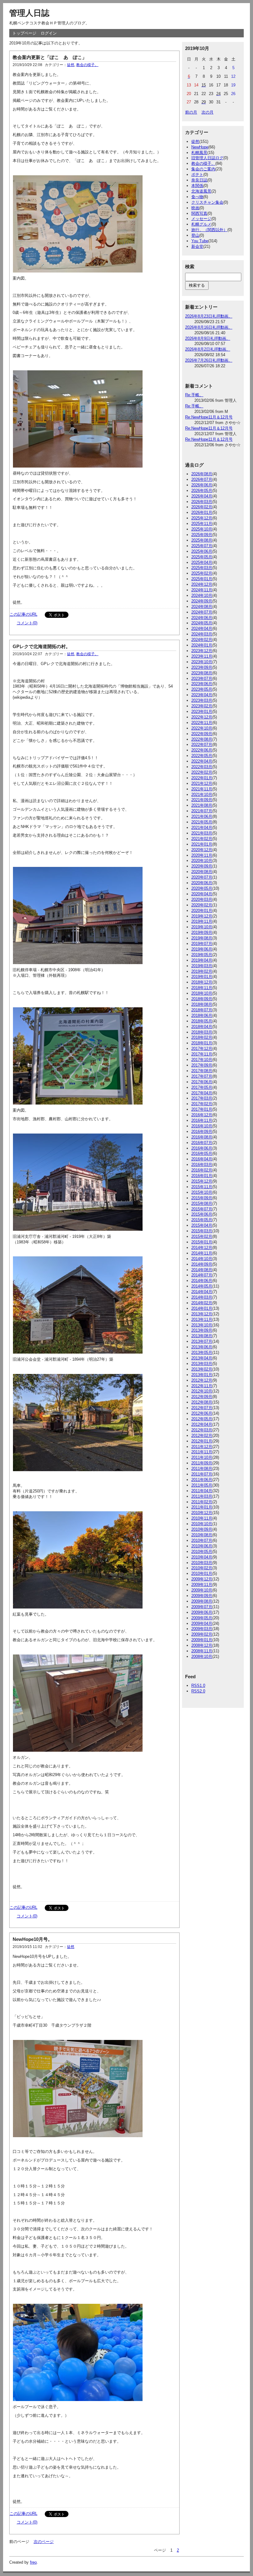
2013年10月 (202, 1325)
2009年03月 (202, 1629)
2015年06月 (202, 1214)
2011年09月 (202, 1463)
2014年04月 (202, 1292)
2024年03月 (202, 634)
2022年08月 (202, 739)
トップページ (24, 33)
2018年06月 (202, 1015)
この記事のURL (23, 614)
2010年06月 (202, 1546)
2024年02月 (202, 640)
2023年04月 (202, 695)
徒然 (71, 65)
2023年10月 (202, 662)
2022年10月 (202, 728)
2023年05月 (202, 689)
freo (33, 2562)
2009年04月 (202, 1623)
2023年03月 (202, 700)
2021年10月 (202, 795)
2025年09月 (202, 535)
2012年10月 (202, 1391)
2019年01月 (202, 977)
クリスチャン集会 (207, 202)
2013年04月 (202, 1358)
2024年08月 (202, 607)
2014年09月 (202, 1264)
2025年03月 (202, 568)
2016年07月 (202, 1143)
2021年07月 (202, 811)
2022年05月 (202, 756)
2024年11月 (202, 590)
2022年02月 (202, 772)
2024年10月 (202, 595)
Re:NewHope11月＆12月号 (209, 417)
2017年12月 (202, 1049)
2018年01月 (202, 1043)
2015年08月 (202, 1203)
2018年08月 (202, 1004)
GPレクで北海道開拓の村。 (41, 646)
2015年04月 (202, 1225)
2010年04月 (202, 1557)
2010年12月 (202, 1513)
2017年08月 (202, 1071)
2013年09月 (202, 1330)
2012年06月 (202, 1413)
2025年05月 (202, 557)
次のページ (44, 2542)
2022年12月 (202, 717)
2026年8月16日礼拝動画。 (209, 327)
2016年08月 (202, 1137)
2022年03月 (202, 767)
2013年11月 (202, 1319)
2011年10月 (202, 1457)
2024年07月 (202, 612)
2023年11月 (202, 656)
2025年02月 (202, 573)
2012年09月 (202, 1397)
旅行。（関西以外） (209, 230)
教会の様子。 (87, 65)
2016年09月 (202, 1132)
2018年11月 (202, 988)
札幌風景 (199, 153)
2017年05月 (202, 1087)
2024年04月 (202, 628)
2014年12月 (202, 1248)
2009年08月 (202, 1601)
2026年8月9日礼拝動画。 (208, 338)
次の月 (207, 112)
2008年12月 (202, 1645)
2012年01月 (202, 1441)
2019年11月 (202, 921)
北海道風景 (201, 191)
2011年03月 (202, 1496)
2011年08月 (202, 1469)
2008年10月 (202, 1656)
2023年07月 (202, 678)
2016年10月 (202, 1126)
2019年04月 (202, 960)
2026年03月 (202, 502)
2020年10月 (202, 861)
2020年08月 (202, 872)
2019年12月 (202, 916)
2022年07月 (202, 745)
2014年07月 (202, 1275)
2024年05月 (202, 623)
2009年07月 (202, 1607)
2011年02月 (202, 1502)
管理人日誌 (29, 13)
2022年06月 (202, 750)
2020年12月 (202, 850)
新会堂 (197, 246)
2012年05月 (202, 1419)
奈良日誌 (199, 180)
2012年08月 (202, 1402)
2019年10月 (202, 927)
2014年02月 (202, 1303)
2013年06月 (202, 1347)
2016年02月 (202, 1170)
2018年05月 (202, 1021)
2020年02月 (202, 905)
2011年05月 (202, 1485)
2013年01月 (202, 1375)
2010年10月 (202, 1524)
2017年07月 (202, 1076)
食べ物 (197, 197)
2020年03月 (202, 899)
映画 (195, 208)
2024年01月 (202, 645)
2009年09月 (202, 1596)
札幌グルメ (201, 224)
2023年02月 (202, 706)
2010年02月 (202, 1568)
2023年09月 (202, 667)
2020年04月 (202, 894)
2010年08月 (202, 1535)
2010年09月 (202, 1529)
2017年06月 (202, 1082)
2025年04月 (202, 562)
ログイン (49, 33)
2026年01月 (202, 512)
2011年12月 (202, 1447)
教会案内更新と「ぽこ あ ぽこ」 (50, 57)
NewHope (200, 147)
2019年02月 (202, 971)
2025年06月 (202, 551)
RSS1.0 (198, 1685)
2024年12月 (202, 584)
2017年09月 (202, 1065)
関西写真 (199, 213)
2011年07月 (202, 1474)
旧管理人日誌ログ (207, 158)
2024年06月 (202, 618)
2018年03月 (202, 1032)
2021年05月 (202, 822)
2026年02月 (202, 507)
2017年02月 (202, 1104)
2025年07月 (202, 546)
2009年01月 (202, 1640)
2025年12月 (202, 518)
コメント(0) (27, 623)
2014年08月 (202, 1270)
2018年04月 (202, 1027)
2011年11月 (202, 1452)
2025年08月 (202, 540)
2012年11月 (202, 1386)
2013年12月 (202, 1314)
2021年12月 (202, 783)
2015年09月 (202, 1198)
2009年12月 (202, 1579)
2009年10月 (202, 1590)
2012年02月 (202, 1436)
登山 (195, 235)
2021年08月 (202, 805)
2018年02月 (202, 1037)
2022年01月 (202, 778)
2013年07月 (202, 1341)
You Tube (200, 241)
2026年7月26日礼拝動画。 (209, 360)
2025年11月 (202, 524)
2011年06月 (202, 1480)
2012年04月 (202, 1424)
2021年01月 (202, 844)
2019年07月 (202, 944)
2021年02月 (202, 839)
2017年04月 (202, 1093)
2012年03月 (202, 1430)
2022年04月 (202, 761)
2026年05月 (202, 491)
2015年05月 (202, 1220)
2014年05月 (202, 1286)
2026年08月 (202, 474)
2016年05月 (202, 1153)
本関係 (197, 186)
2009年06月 (202, 1612)
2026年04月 (202, 496)
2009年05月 (202, 1618)
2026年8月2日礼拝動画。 (208, 349)
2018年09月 (202, 999)
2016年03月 (202, 1165)
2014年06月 (202, 1281)
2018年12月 (202, 982)
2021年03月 (202, 833)
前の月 (191, 112)
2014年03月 (202, 1297)
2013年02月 (202, 1369)
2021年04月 (202, 828)
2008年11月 (202, 1651)
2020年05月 (202, 888)
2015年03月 (202, 1231)
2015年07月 (202, 1209)
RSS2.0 (198, 1691)
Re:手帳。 (194, 395)
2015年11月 (202, 1187)
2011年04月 (202, 1491)
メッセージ (201, 219)
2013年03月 (202, 1364)
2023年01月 (202, 712)
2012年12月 (202, 1380)
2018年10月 (202, 993)
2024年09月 (202, 601)
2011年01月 (202, 1507)
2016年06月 (202, 1148)
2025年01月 (202, 579)
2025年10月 (202, 529)
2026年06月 (202, 485)
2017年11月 (202, 1054)
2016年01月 (202, 1176)
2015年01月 (202, 1242)
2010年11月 (202, 1518)
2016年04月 (202, 1159)
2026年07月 (202, 479)
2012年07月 (202, 1408)
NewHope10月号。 (33, 1939)
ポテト (197, 175)
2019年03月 (202, 966)
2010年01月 (202, 1573)
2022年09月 (202, 734)
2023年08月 (202, 673)
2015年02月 (202, 1236)
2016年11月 (202, 1120)
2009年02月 (202, 1634)
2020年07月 (202, 877)
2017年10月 (202, 1060)
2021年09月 (202, 800)
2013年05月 (202, 1353)
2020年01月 (202, 911)
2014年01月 (202, 1308)
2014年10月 (202, 1259)
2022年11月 (202, 723)
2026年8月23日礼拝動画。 (209, 316)
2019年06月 (202, 949)
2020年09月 (202, 866)
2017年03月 (202, 1098)
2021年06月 (202, 816)
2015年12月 (202, 1181)
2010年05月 (202, 1552)
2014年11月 (202, 1253)
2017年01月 (202, 1109)
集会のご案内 (203, 169)
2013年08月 (202, 1336)
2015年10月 (202, 1192)
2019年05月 (202, 955)
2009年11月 (202, 1585)
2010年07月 (202, 1540)
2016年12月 (202, 1115)
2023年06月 (202, 684)
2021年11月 (202, 789)
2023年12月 (202, 651)
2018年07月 (202, 1010)
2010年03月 (202, 1563)
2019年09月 (202, 932)
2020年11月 (202, 855)
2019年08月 (202, 938)
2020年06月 (202, 883)
